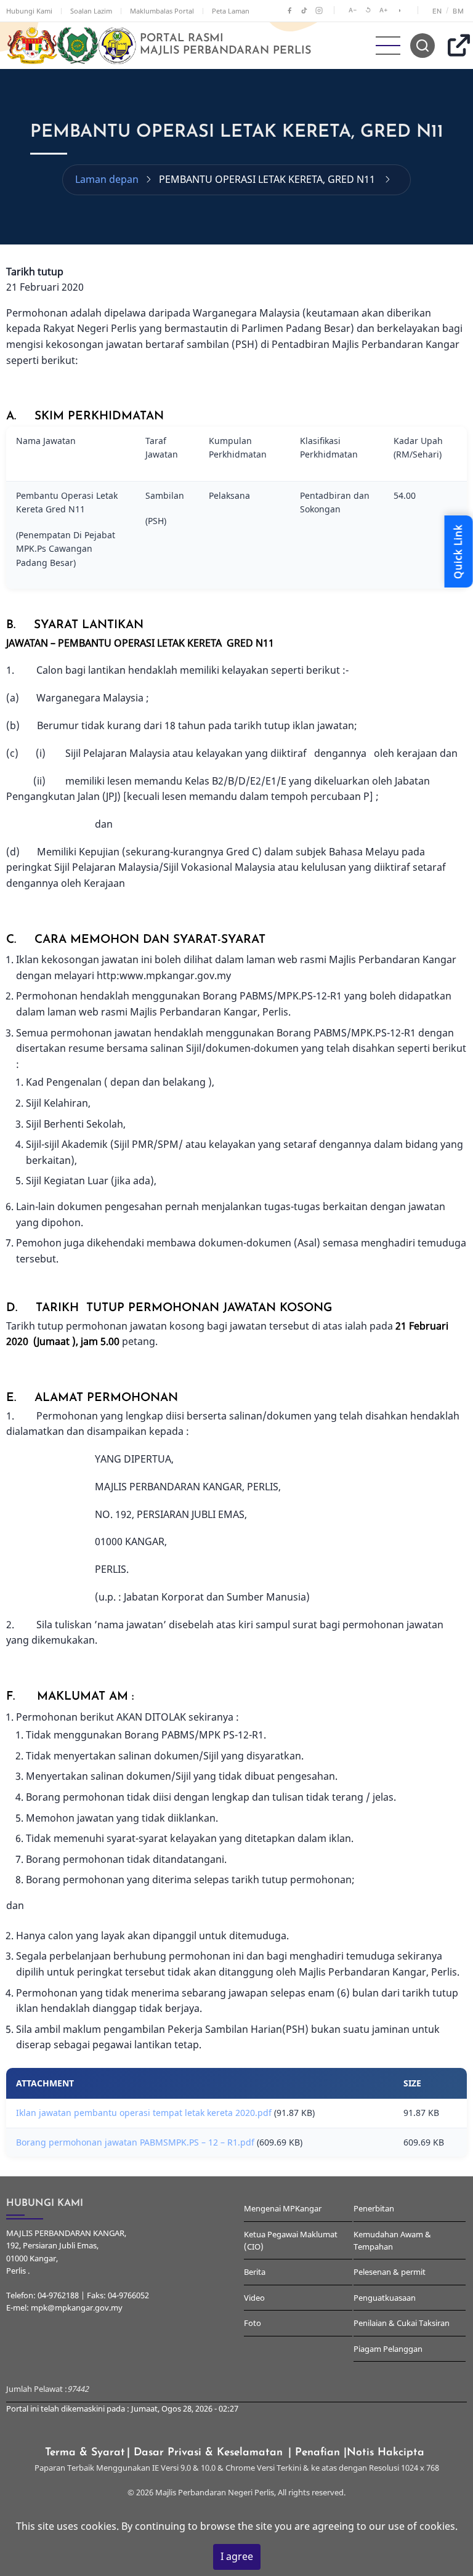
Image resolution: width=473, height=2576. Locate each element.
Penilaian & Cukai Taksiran (402, 2323)
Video (254, 2298)
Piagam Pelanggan (388, 2349)
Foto (253, 2323)
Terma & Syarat (85, 2453)
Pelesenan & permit (390, 2272)
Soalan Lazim (91, 11)
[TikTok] (304, 10)
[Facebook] (289, 10)
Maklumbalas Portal (162, 11)
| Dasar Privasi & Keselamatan (207, 2453)
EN (437, 11)
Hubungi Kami (29, 11)
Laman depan (107, 179)
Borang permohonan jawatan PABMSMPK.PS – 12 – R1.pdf (135, 2142)
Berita (255, 2272)
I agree (237, 2556)
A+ (384, 10)
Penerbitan (374, 2208)
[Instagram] (319, 10)
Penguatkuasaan (385, 2298)
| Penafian (316, 2453)
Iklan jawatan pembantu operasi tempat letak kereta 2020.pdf (144, 2113)
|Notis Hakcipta (386, 2453)
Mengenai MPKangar (283, 2208)
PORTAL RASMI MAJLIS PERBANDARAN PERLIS (225, 45)
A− (353, 10)
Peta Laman (231, 11)
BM (458, 11)
